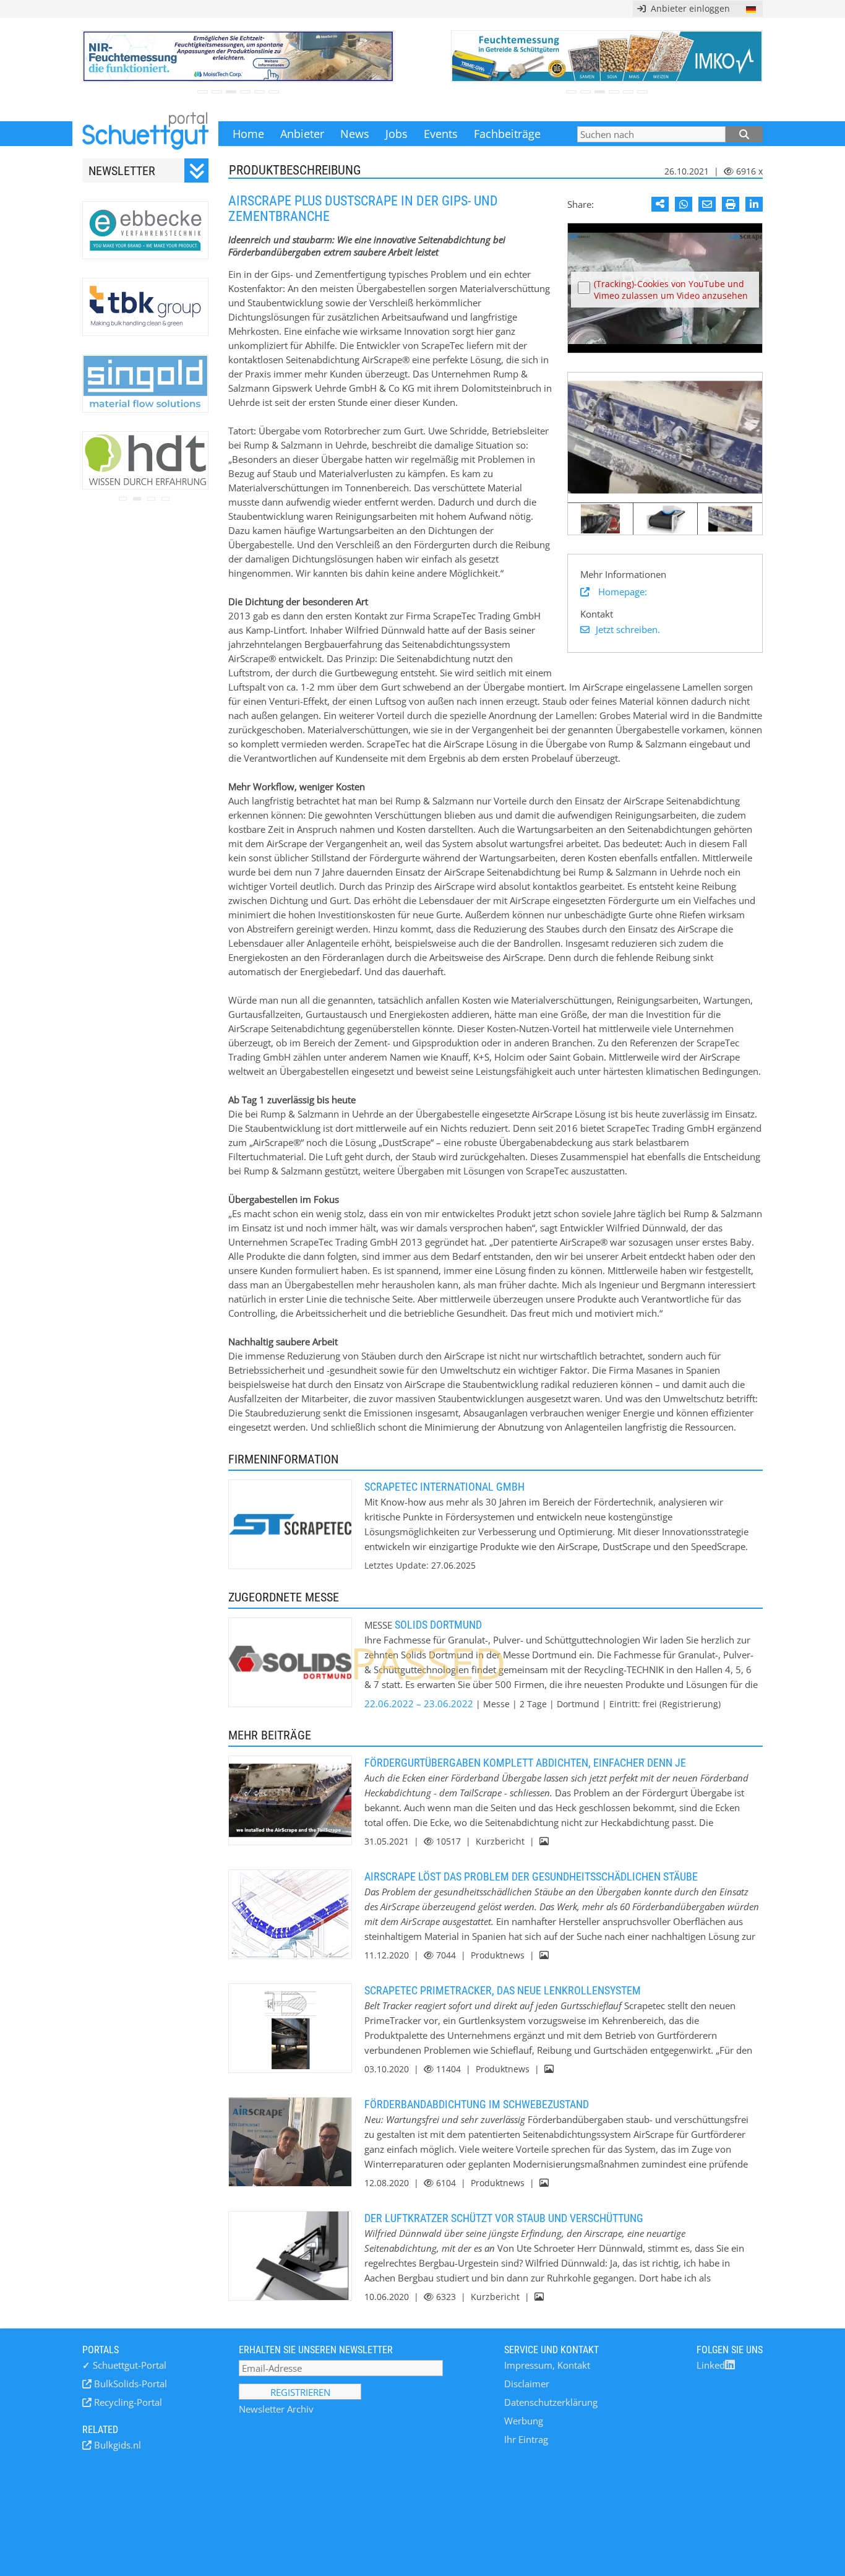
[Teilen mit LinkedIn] (754, 204)
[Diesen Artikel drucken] (731, 204)
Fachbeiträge (507, 134)
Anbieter (302, 134)
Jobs (397, 134)
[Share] (660, 204)
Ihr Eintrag (526, 2439)
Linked (711, 2365)
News (355, 134)
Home (248, 134)
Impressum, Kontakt (547, 2365)
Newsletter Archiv (276, 2409)
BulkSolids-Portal (129, 2384)
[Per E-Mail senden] (707, 204)
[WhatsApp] (684, 204)
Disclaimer (527, 2384)
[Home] (145, 134)
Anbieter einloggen (688, 8)
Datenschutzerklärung (551, 2402)
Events (441, 134)
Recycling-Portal (127, 2402)
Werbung (524, 2421)
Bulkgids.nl (116, 2445)
